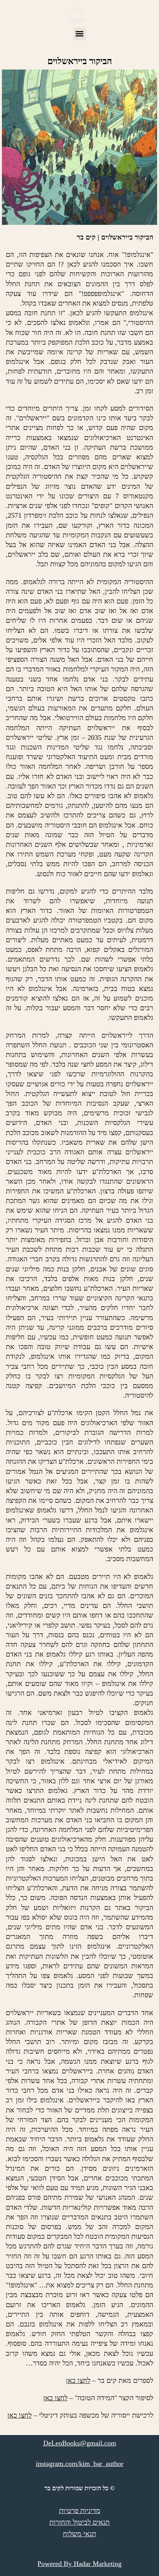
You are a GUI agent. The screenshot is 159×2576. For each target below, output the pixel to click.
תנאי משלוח (79, 2534)
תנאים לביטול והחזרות (79, 2522)
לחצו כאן (78, 2381)
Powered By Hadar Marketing (79, 2564)
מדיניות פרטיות (80, 2511)
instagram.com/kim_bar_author (80, 2464)
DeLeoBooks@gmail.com (80, 2443)
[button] (80, 34)
